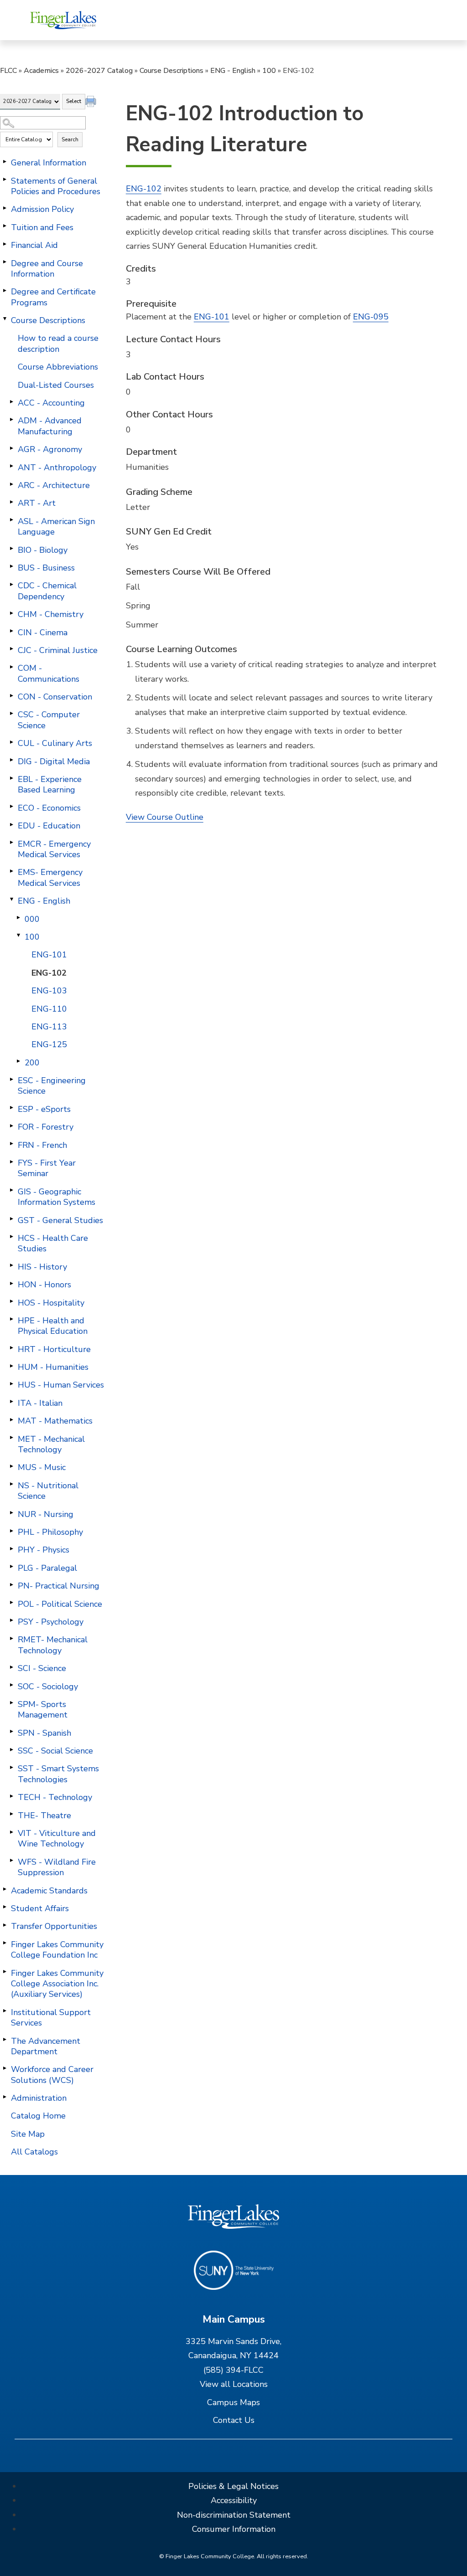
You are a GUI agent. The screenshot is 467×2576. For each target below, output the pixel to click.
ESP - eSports (44, 1109)
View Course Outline (165, 817)
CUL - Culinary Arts (55, 743)
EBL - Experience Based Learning (50, 784)
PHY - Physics (44, 1550)
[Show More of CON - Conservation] (11, 695)
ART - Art (37, 503)
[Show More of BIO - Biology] (11, 549)
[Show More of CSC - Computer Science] (11, 713)
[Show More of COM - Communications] (11, 667)
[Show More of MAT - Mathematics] (11, 1419)
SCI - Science (42, 1668)
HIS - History (42, 1267)
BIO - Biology (43, 550)
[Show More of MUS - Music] (11, 1466)
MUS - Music (42, 1467)
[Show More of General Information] (5, 161)
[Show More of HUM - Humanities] (11, 1366)
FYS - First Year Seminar (47, 1168)
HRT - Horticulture (54, 1349)
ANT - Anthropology (57, 468)
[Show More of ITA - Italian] (11, 1402)
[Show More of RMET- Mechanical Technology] (11, 1638)
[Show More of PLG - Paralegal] (11, 1567)
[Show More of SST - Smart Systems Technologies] (11, 1767)
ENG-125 (49, 1044)
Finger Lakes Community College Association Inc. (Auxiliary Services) (57, 1984)
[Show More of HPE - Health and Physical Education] (11, 1319)
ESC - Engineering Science (52, 1086)
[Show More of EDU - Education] (11, 824)
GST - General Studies (60, 1220)
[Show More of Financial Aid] (5, 244)
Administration (39, 2098)
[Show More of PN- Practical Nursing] (11, 1584)
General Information (49, 163)
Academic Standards (49, 1891)
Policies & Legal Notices (233, 2486)
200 (32, 1063)
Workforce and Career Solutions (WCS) (52, 2075)
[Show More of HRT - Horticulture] (11, 1348)
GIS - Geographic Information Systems (57, 1197)
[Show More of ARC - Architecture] (11, 484)
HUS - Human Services (61, 1385)
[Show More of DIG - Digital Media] (11, 760)
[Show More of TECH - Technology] (11, 1796)
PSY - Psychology (51, 1622)
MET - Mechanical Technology (51, 1444)
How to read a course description (58, 343)
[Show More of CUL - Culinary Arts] (11, 742)
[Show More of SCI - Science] (11, 1667)
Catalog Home (38, 2116)
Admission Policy (42, 209)
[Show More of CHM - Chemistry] (11, 613)
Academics (41, 71)
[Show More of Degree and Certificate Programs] (5, 290)
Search (70, 139)
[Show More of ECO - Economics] (11, 807)
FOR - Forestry (46, 1127)
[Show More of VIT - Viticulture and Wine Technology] (11, 1832)
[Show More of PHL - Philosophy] (11, 1531)
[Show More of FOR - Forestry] (11, 1126)
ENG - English (233, 71)
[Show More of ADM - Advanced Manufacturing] (11, 419)
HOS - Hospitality (51, 1303)
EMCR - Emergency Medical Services (54, 849)
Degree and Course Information (47, 269)
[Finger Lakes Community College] (63, 20)
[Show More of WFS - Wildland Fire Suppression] (11, 1861)
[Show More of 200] (18, 1061)
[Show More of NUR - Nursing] (11, 1513)
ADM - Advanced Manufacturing (50, 426)
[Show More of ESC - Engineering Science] (11, 1079)
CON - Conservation (55, 697)
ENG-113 (49, 1027)
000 (32, 919)
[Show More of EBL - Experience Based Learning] (11, 778)
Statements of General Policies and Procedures (56, 186)
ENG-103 (49, 991)
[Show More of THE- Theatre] (11, 1814)
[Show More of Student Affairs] (5, 1907)
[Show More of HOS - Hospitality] (11, 1301)
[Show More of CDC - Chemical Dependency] (11, 584)
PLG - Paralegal (47, 1568)
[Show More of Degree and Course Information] (5, 262)
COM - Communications (49, 673)
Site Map (28, 2134)
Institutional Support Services (51, 2018)
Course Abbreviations (58, 367)
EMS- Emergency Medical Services (50, 877)
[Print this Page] (92, 103)
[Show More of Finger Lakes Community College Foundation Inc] (5, 1943)
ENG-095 (371, 317)
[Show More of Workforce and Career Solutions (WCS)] (5, 2068)
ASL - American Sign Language (56, 527)
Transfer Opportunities (54, 1926)
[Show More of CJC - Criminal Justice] (11, 649)
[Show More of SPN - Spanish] (11, 1732)
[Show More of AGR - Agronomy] (11, 448)
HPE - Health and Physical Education (53, 1326)
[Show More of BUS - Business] (11, 566)
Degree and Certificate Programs (53, 297)
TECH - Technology (55, 1797)
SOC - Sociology (48, 1686)
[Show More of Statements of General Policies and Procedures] (5, 180)
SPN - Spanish (44, 1733)
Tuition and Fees (42, 227)
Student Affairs (40, 1908)
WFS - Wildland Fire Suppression (57, 1867)
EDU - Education (49, 826)
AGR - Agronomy (50, 449)
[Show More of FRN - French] (11, 1144)
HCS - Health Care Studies (53, 1243)
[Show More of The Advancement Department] (5, 2040)
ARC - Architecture (54, 485)
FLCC (8, 71)
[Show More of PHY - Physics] (11, 1548)
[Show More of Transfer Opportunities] (5, 1925)
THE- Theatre (44, 1815)
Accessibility (234, 2500)
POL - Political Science (60, 1604)
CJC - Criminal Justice (58, 650)
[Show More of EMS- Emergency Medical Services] (11, 871)
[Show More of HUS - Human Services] (11, 1383)
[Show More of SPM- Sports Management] (11, 1703)
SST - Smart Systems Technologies (58, 1774)
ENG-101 (49, 955)
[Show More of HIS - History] (11, 1265)
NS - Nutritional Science (48, 1491)
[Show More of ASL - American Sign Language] (11, 520)
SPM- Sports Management (43, 1710)
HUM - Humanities (53, 1367)
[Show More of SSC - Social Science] (11, 1749)
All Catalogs (34, 2152)
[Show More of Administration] (5, 2097)
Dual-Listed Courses (56, 385)
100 (269, 71)
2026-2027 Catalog (99, 71)
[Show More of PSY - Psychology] (11, 1620)
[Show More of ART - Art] (11, 502)
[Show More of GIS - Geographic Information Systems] (11, 1190)
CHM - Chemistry (51, 614)
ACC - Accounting (51, 403)
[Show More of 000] (18, 918)
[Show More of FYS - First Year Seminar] (11, 1162)
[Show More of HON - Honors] (11, 1283)
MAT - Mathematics (55, 1421)
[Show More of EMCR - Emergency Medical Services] (11, 843)
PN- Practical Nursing (59, 1586)
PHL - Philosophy (50, 1532)
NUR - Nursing (46, 1514)
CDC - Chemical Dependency (47, 591)
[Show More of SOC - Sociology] (11, 1685)
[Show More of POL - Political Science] (11, 1603)
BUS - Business (46, 568)
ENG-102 (49, 973)
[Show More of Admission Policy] (5, 208)
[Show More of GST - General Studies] (11, 1219)
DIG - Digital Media (54, 761)
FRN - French (42, 1145)
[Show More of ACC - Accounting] (11, 401)
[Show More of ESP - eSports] (11, 1108)
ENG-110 (49, 1009)
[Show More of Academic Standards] (5, 1889)
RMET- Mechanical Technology (53, 1645)
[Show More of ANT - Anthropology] (11, 466)
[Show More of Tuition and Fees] (5, 226)
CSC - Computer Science (49, 720)
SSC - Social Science (55, 1751)
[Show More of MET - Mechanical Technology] (11, 1438)
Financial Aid (34, 245)
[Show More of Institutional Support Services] (5, 2011)
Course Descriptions (171, 71)
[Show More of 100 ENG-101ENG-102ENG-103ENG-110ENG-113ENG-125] (18, 936)
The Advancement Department (46, 2046)
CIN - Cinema (43, 632)
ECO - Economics (49, 808)
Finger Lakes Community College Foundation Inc (57, 1950)
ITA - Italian (40, 1403)
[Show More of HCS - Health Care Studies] (11, 1237)
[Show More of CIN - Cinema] (11, 631)
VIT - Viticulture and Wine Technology (57, 1838)
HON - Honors (44, 1285)
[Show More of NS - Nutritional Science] (11, 1484)
